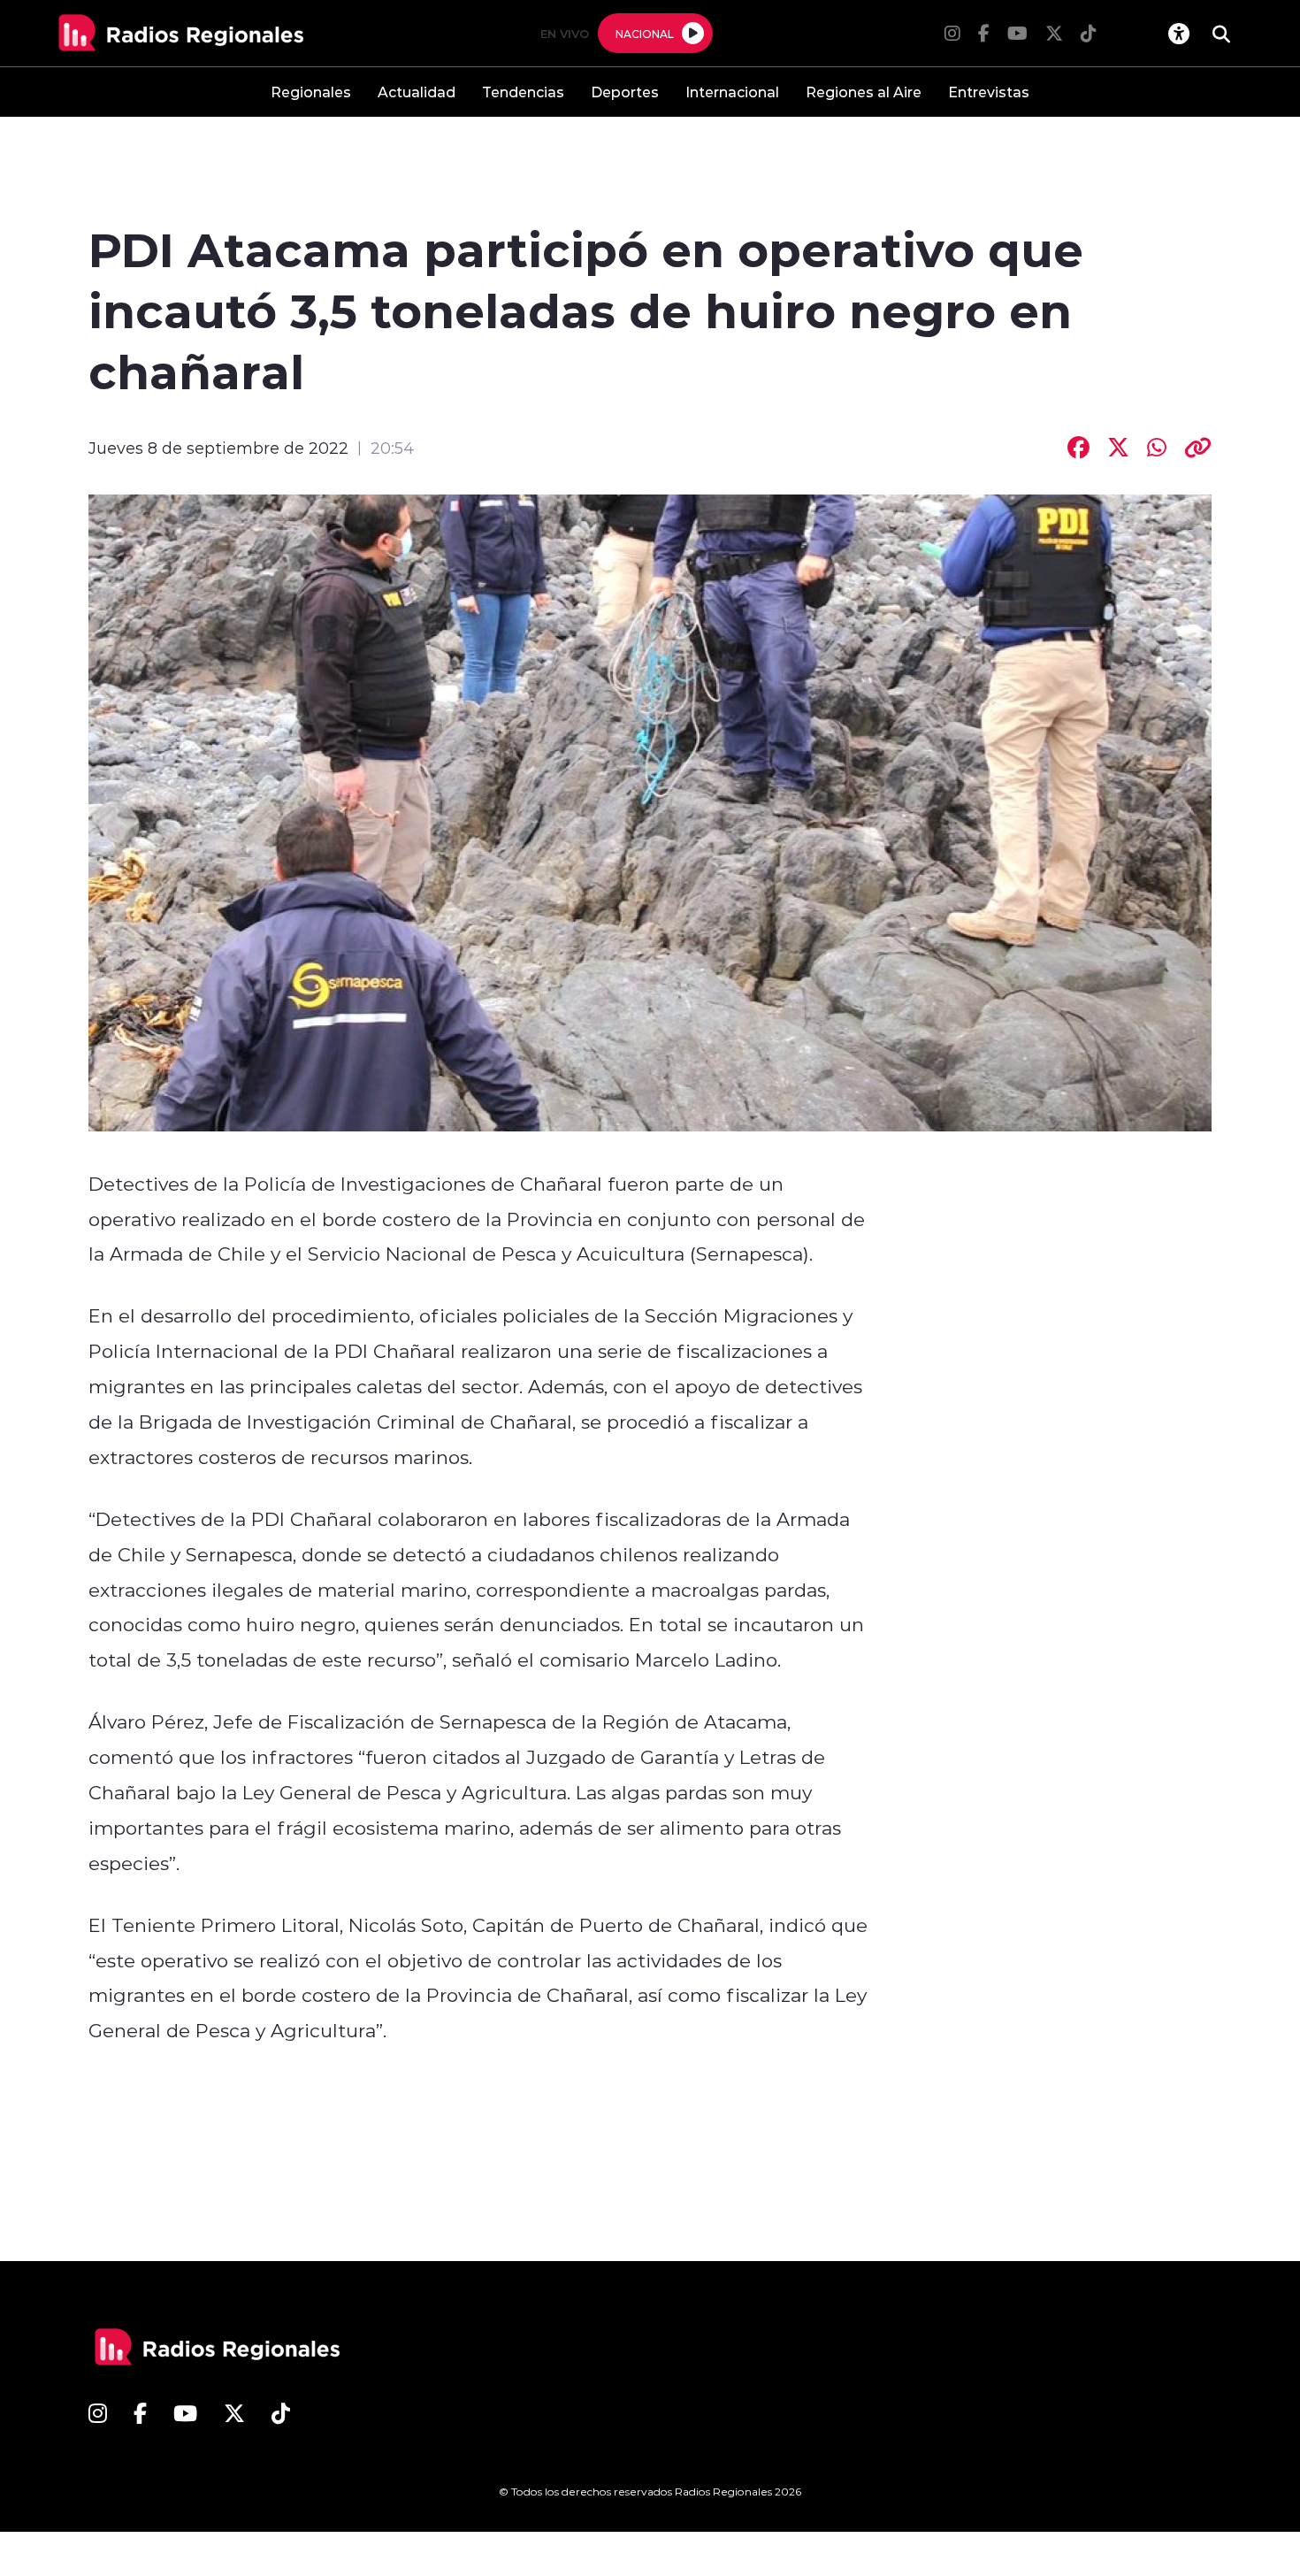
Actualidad (417, 92)
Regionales (311, 92)
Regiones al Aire (864, 92)
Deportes (625, 92)
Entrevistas (989, 92)
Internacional (732, 92)
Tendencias (523, 92)
